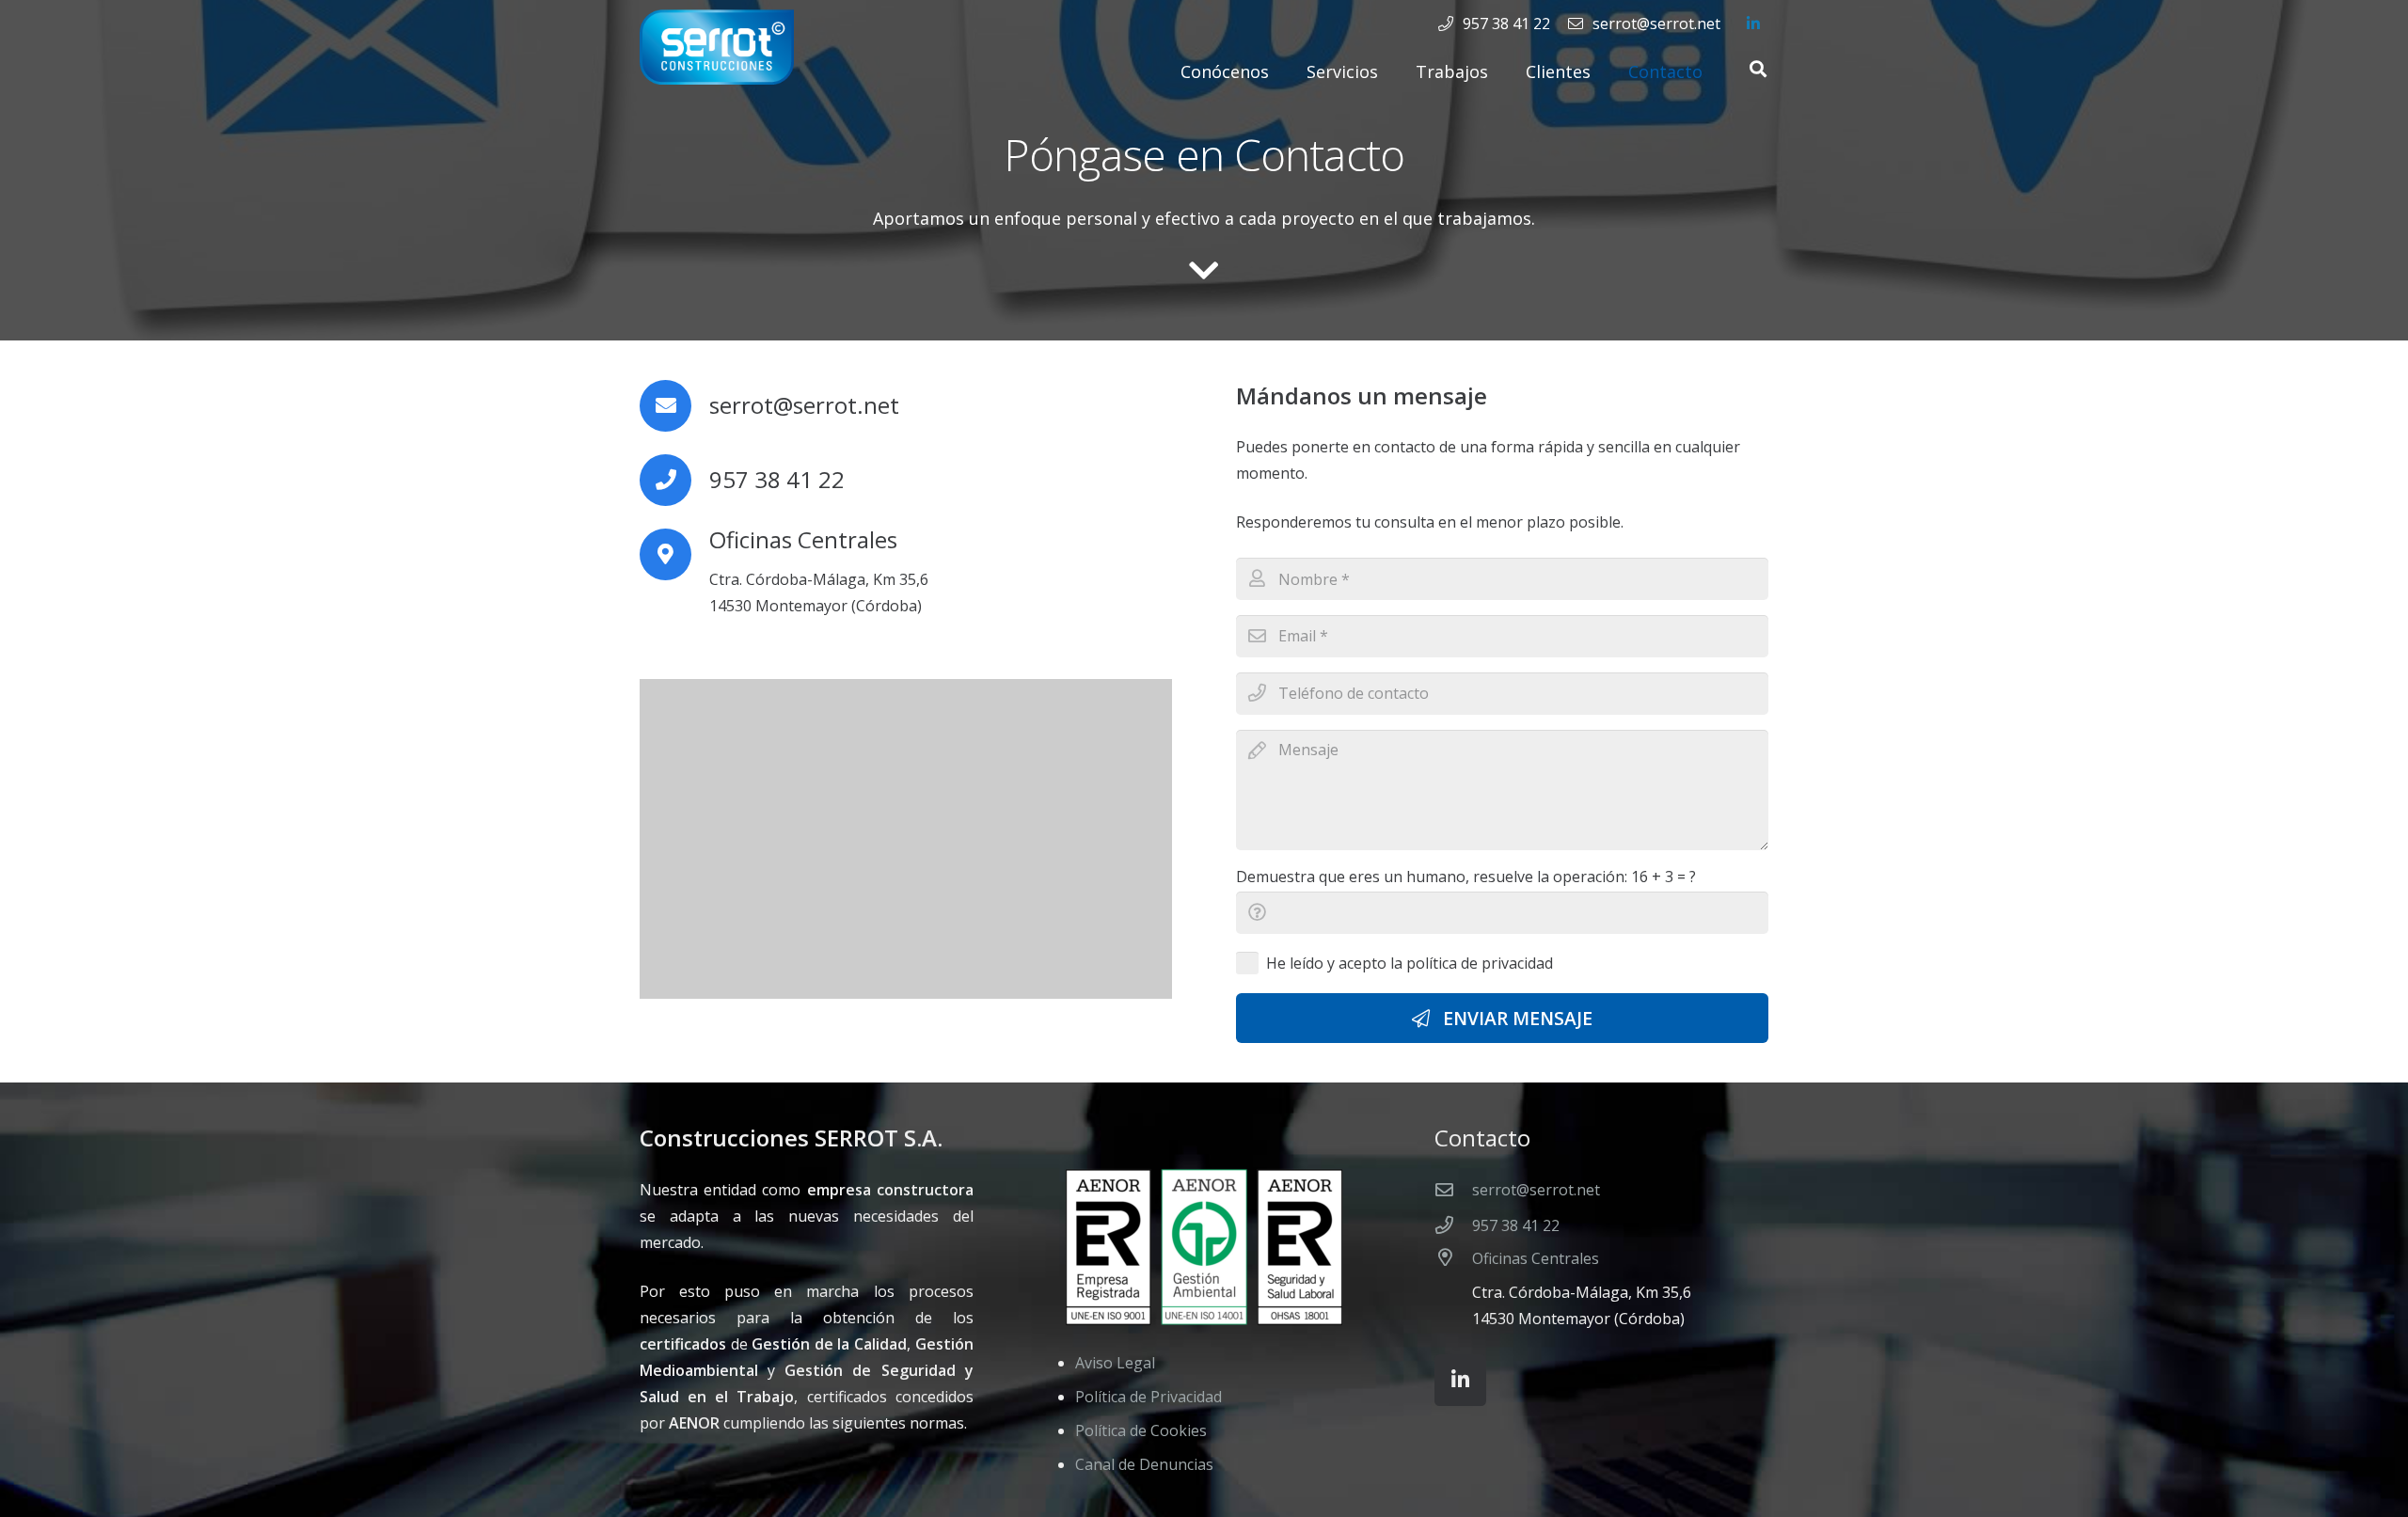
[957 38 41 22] (1453, 1225)
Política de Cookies (1141, 1430)
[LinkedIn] (1753, 24)
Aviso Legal (1115, 1363)
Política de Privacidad (1149, 1397)
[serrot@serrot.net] (1453, 1189)
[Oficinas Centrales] (1453, 1290)
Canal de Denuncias (1144, 1464)
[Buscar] (1758, 69)
